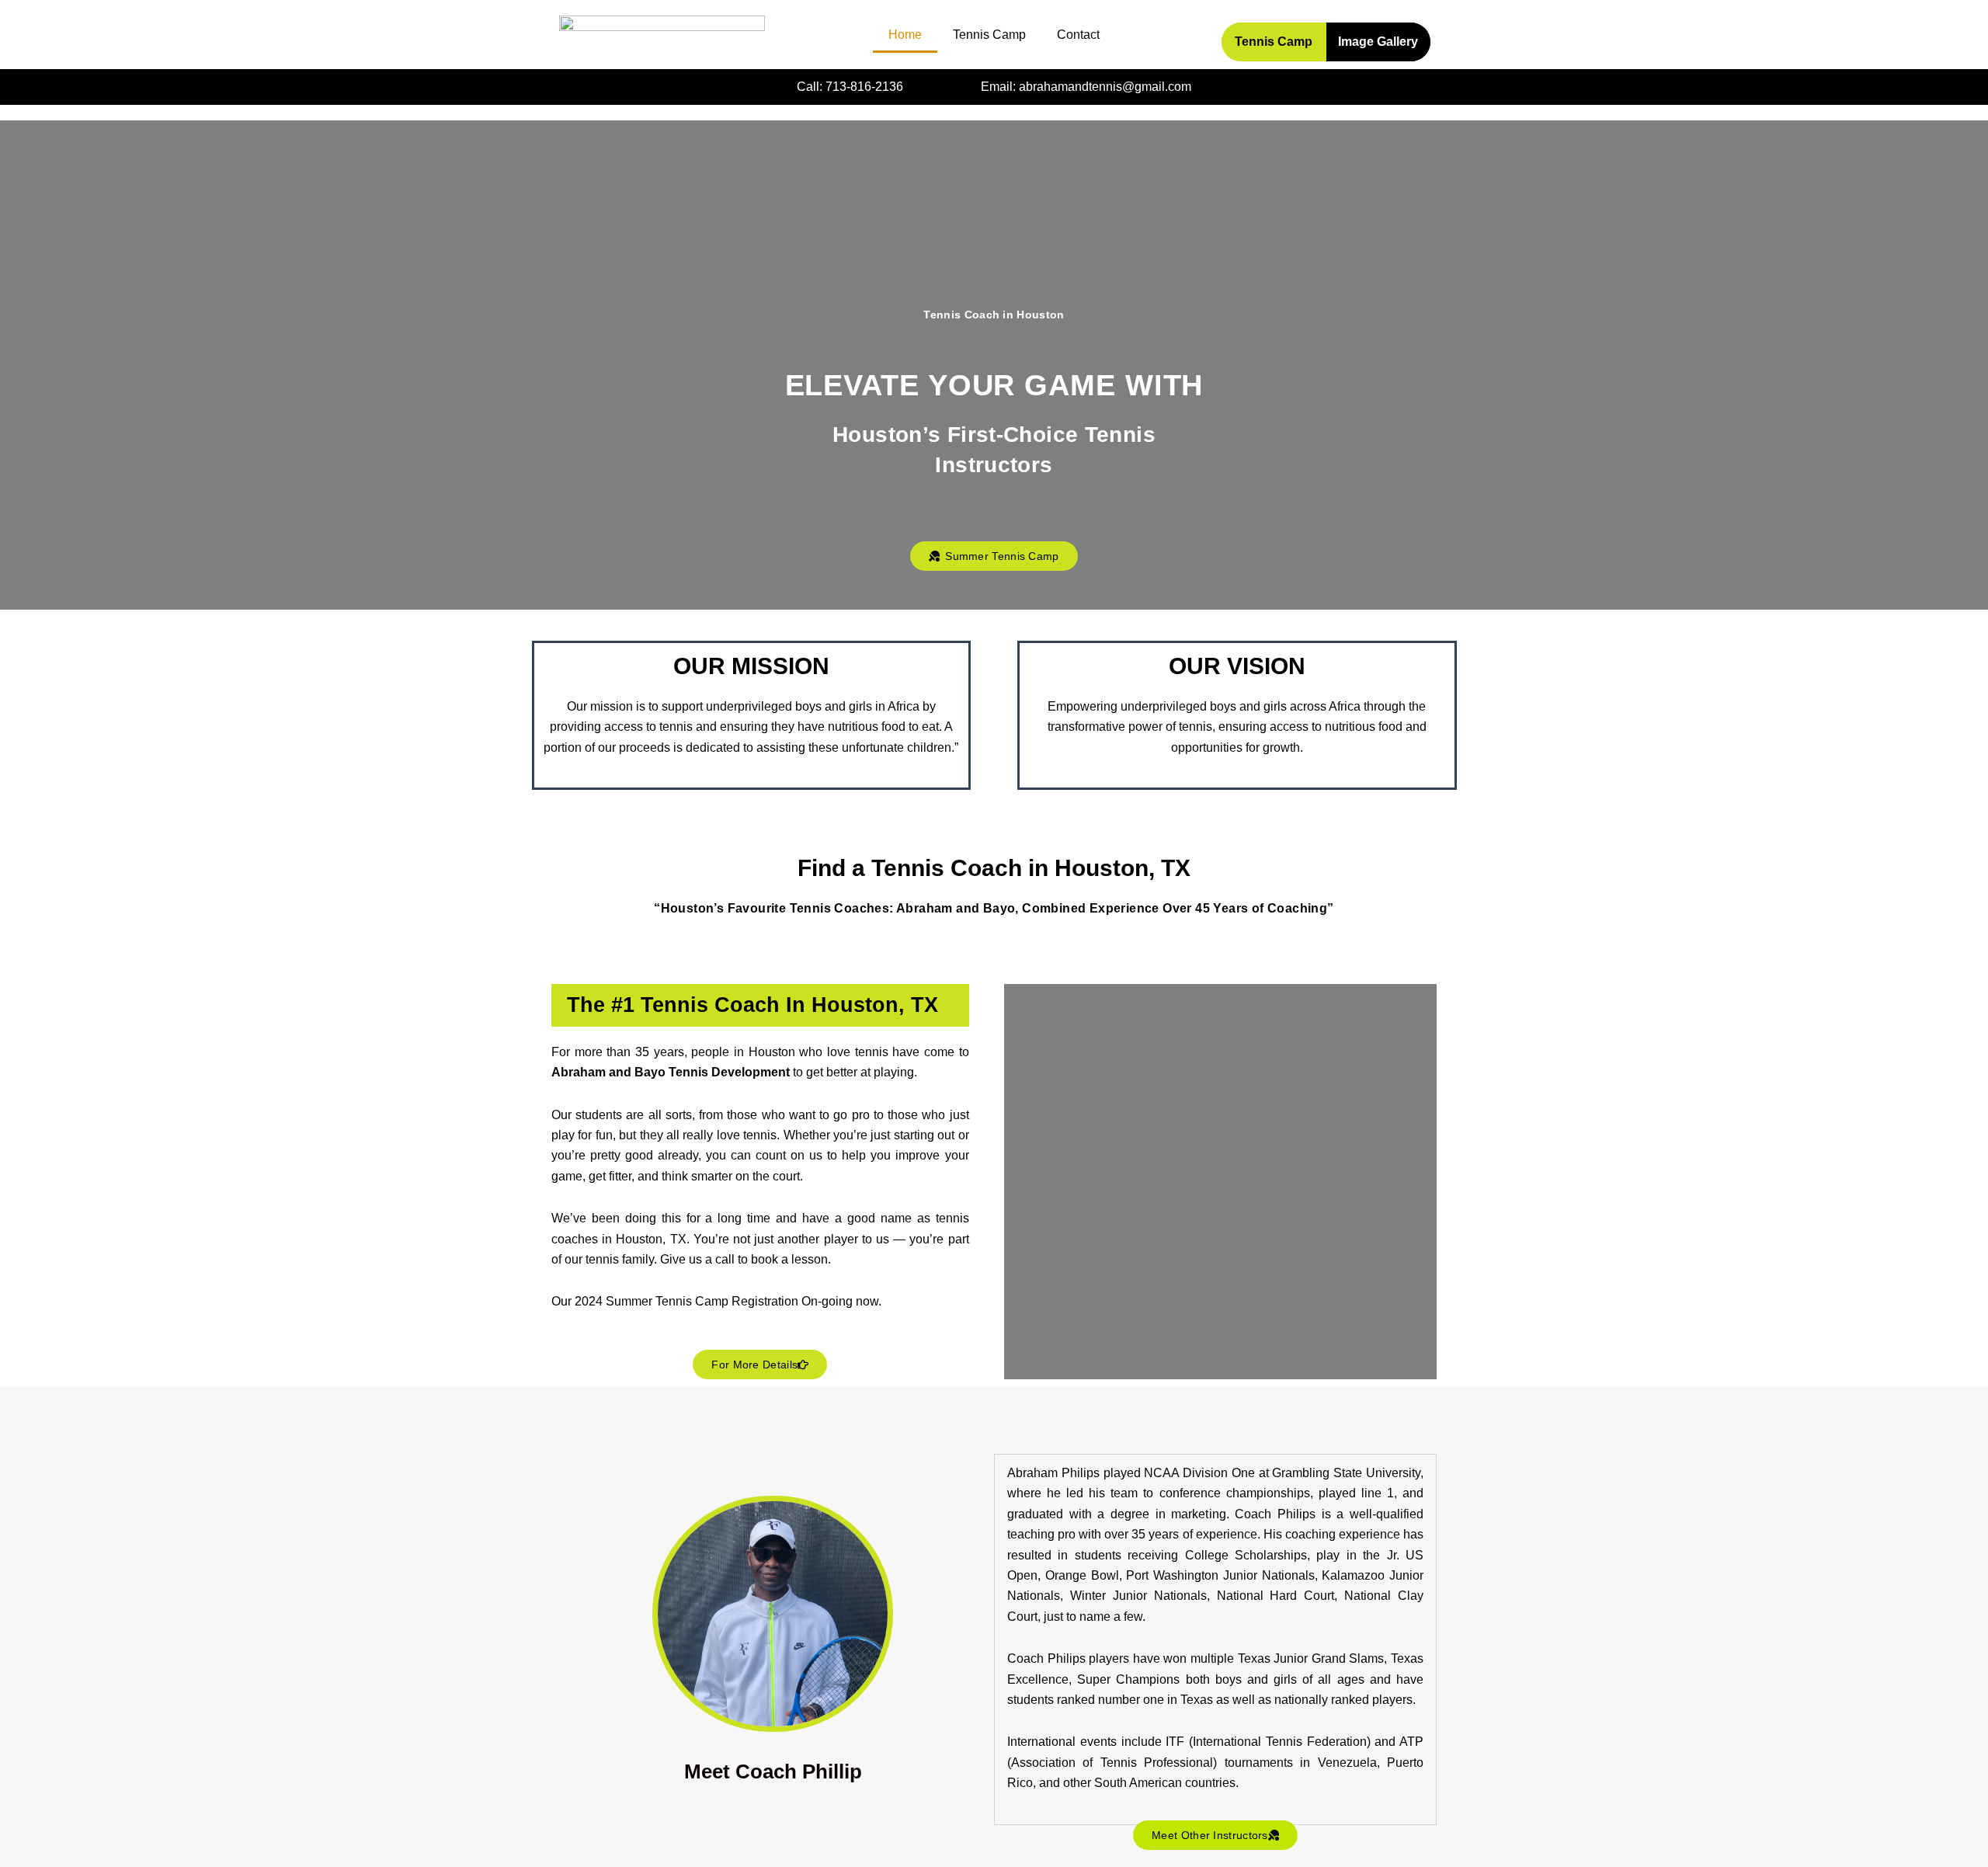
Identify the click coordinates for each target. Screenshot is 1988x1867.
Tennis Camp (989, 35)
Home (905, 35)
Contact (1078, 35)
